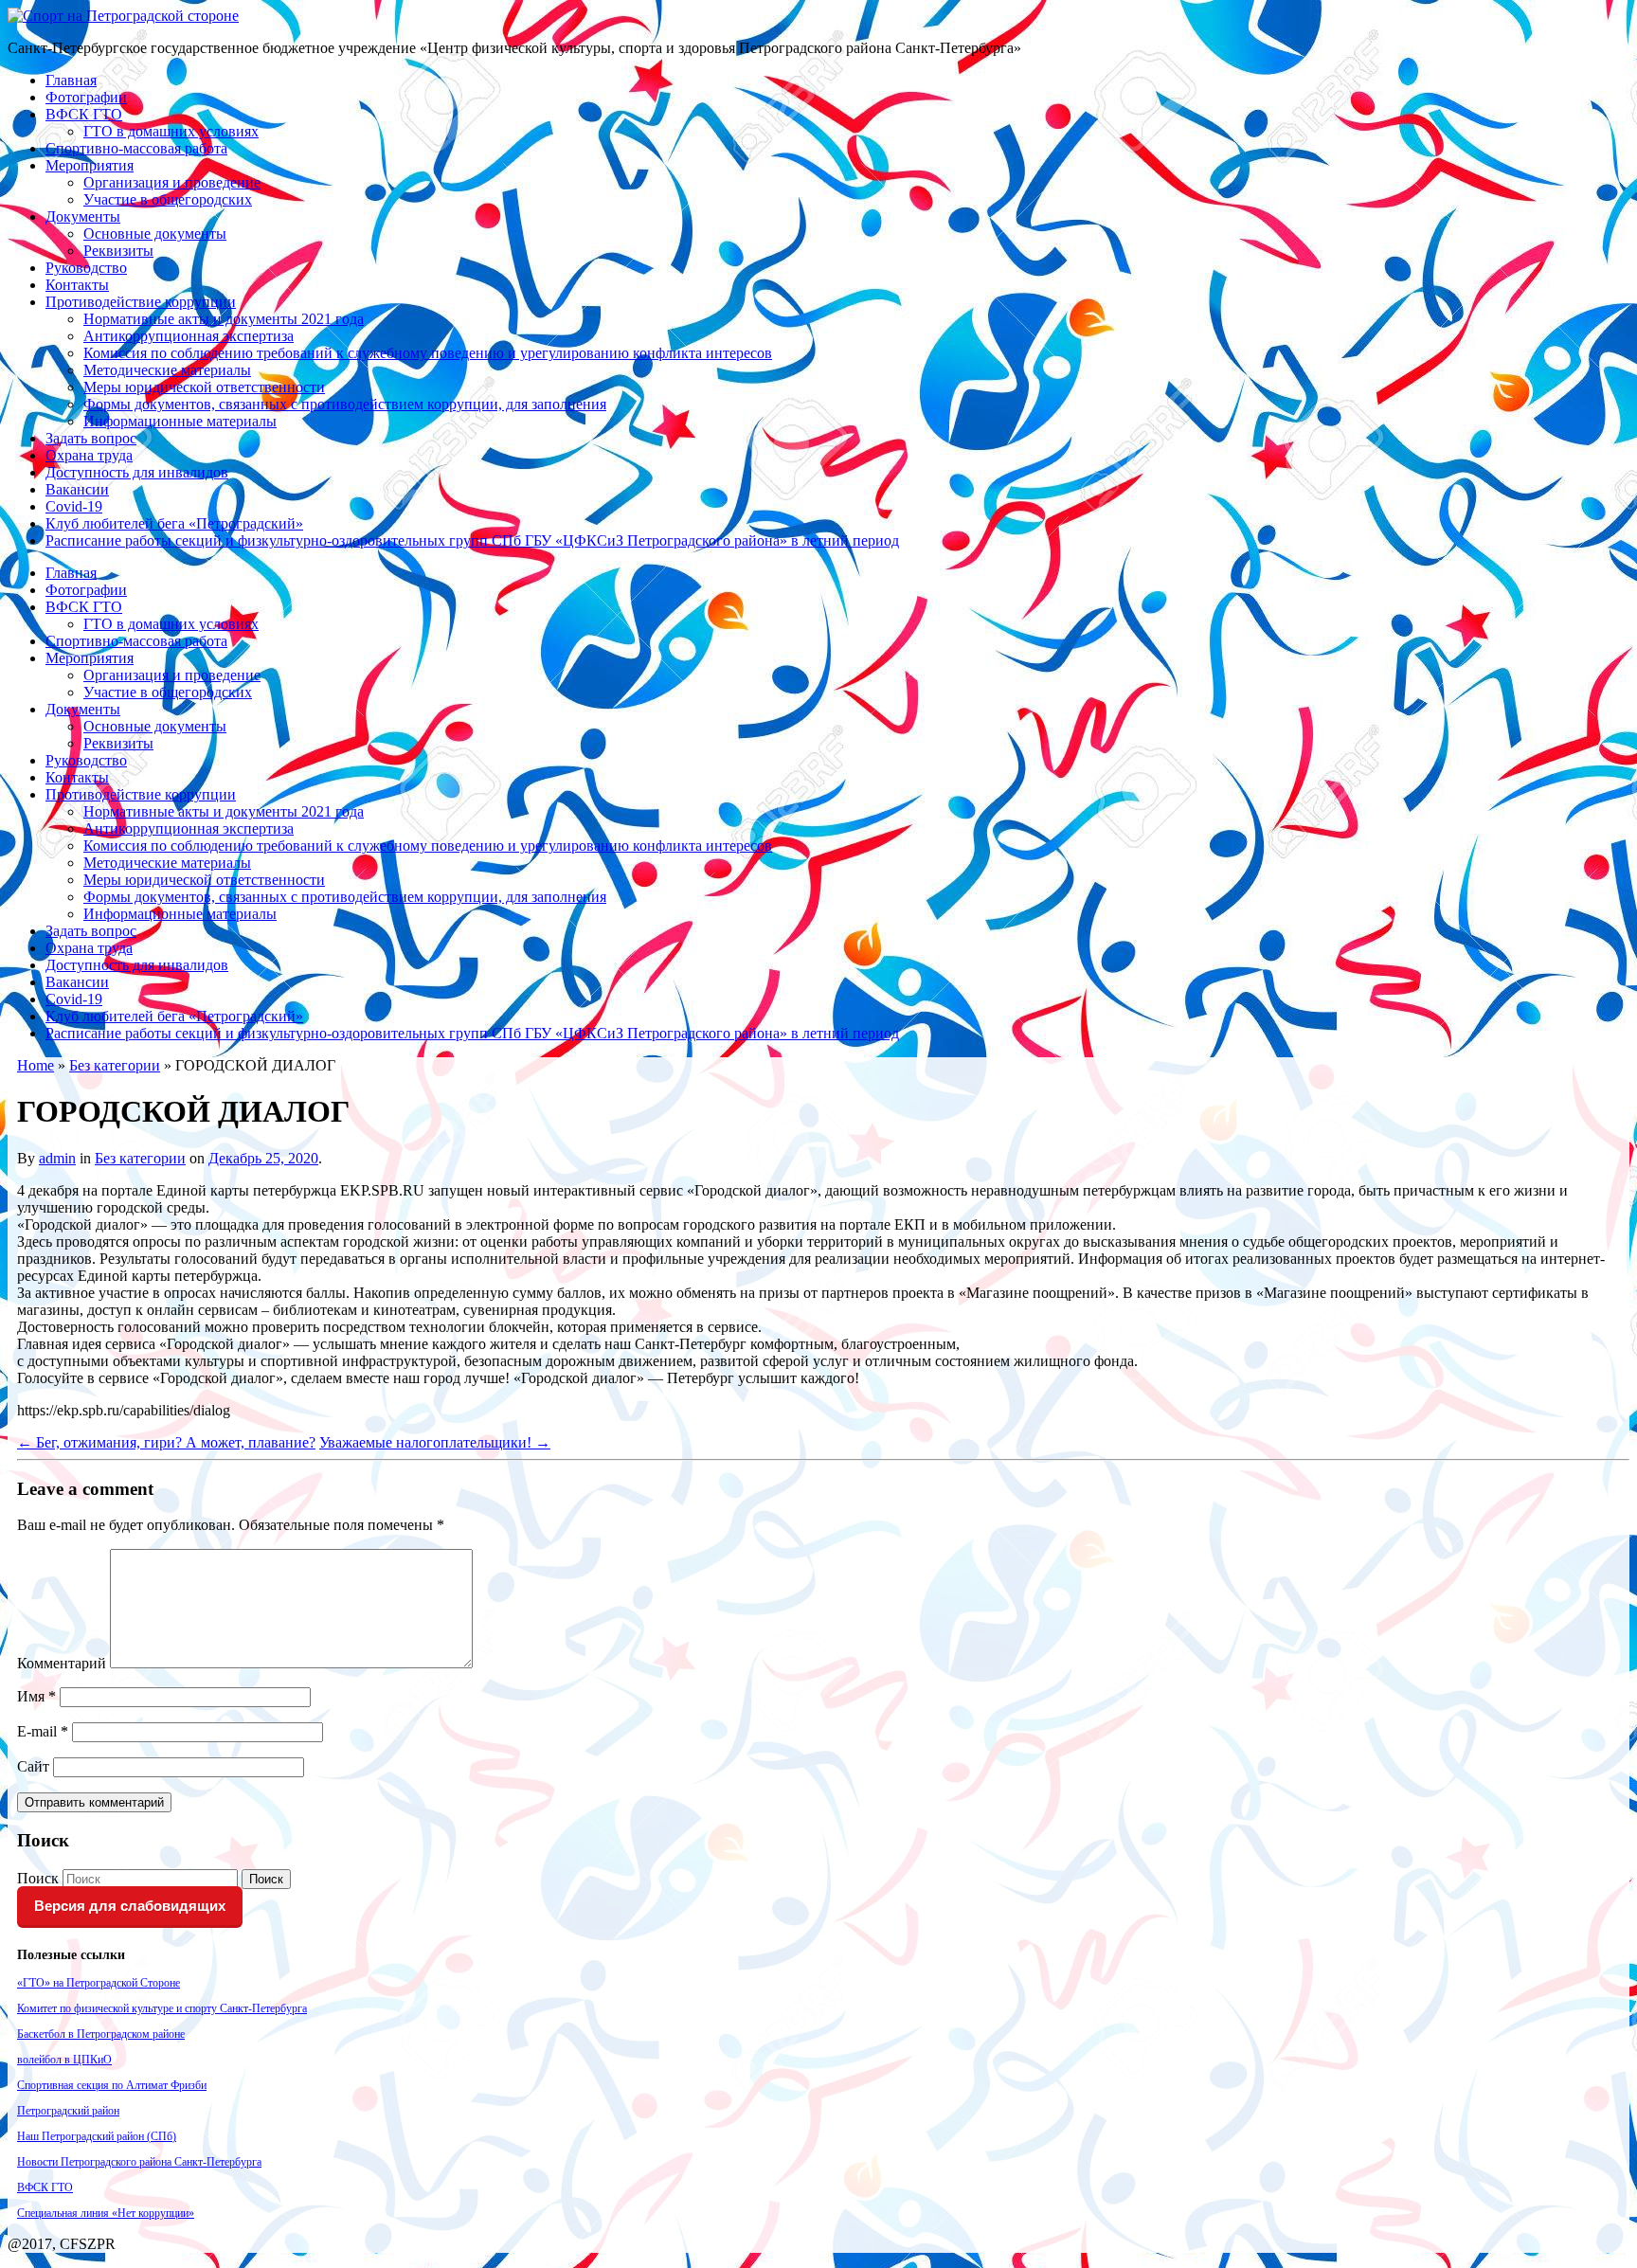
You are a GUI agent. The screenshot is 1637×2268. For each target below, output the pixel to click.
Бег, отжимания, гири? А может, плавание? (166, 1442)
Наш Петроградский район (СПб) (97, 2136)
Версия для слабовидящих (130, 1906)
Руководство (86, 268)
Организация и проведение (172, 182)
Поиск (38, 1878)
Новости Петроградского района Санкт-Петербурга (139, 2162)
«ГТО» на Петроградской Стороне (99, 1983)
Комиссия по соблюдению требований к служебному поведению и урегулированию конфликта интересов (428, 353)
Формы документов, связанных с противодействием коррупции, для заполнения (345, 404)
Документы (83, 216)
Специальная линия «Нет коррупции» (106, 2213)
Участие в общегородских (168, 199)
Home (36, 1065)
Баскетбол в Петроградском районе (101, 2034)
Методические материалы (167, 370)
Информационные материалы (180, 421)
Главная (71, 80)
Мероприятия (90, 165)
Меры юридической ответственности (204, 387)
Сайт (33, 1766)
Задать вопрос (91, 438)
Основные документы (155, 234)
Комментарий (62, 1663)
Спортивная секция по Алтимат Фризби (112, 2085)
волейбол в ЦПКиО (64, 2060)
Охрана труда (89, 455)
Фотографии (86, 97)
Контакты (77, 285)
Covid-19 (74, 506)
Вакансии (77, 489)
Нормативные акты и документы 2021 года (224, 319)
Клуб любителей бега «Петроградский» (174, 523)
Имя (36, 1696)
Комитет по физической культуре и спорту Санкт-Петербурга (162, 2008)
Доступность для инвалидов (137, 472)
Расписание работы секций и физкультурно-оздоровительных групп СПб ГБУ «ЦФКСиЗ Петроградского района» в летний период (472, 540)
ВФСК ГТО (84, 114)
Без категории (115, 1065)
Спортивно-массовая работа (136, 148)
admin (57, 1158)
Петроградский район (68, 2111)
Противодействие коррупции (141, 302)
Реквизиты (118, 251)
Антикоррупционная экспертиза (189, 336)
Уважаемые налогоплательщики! (435, 1442)
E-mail (43, 1731)
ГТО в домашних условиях (171, 131)
